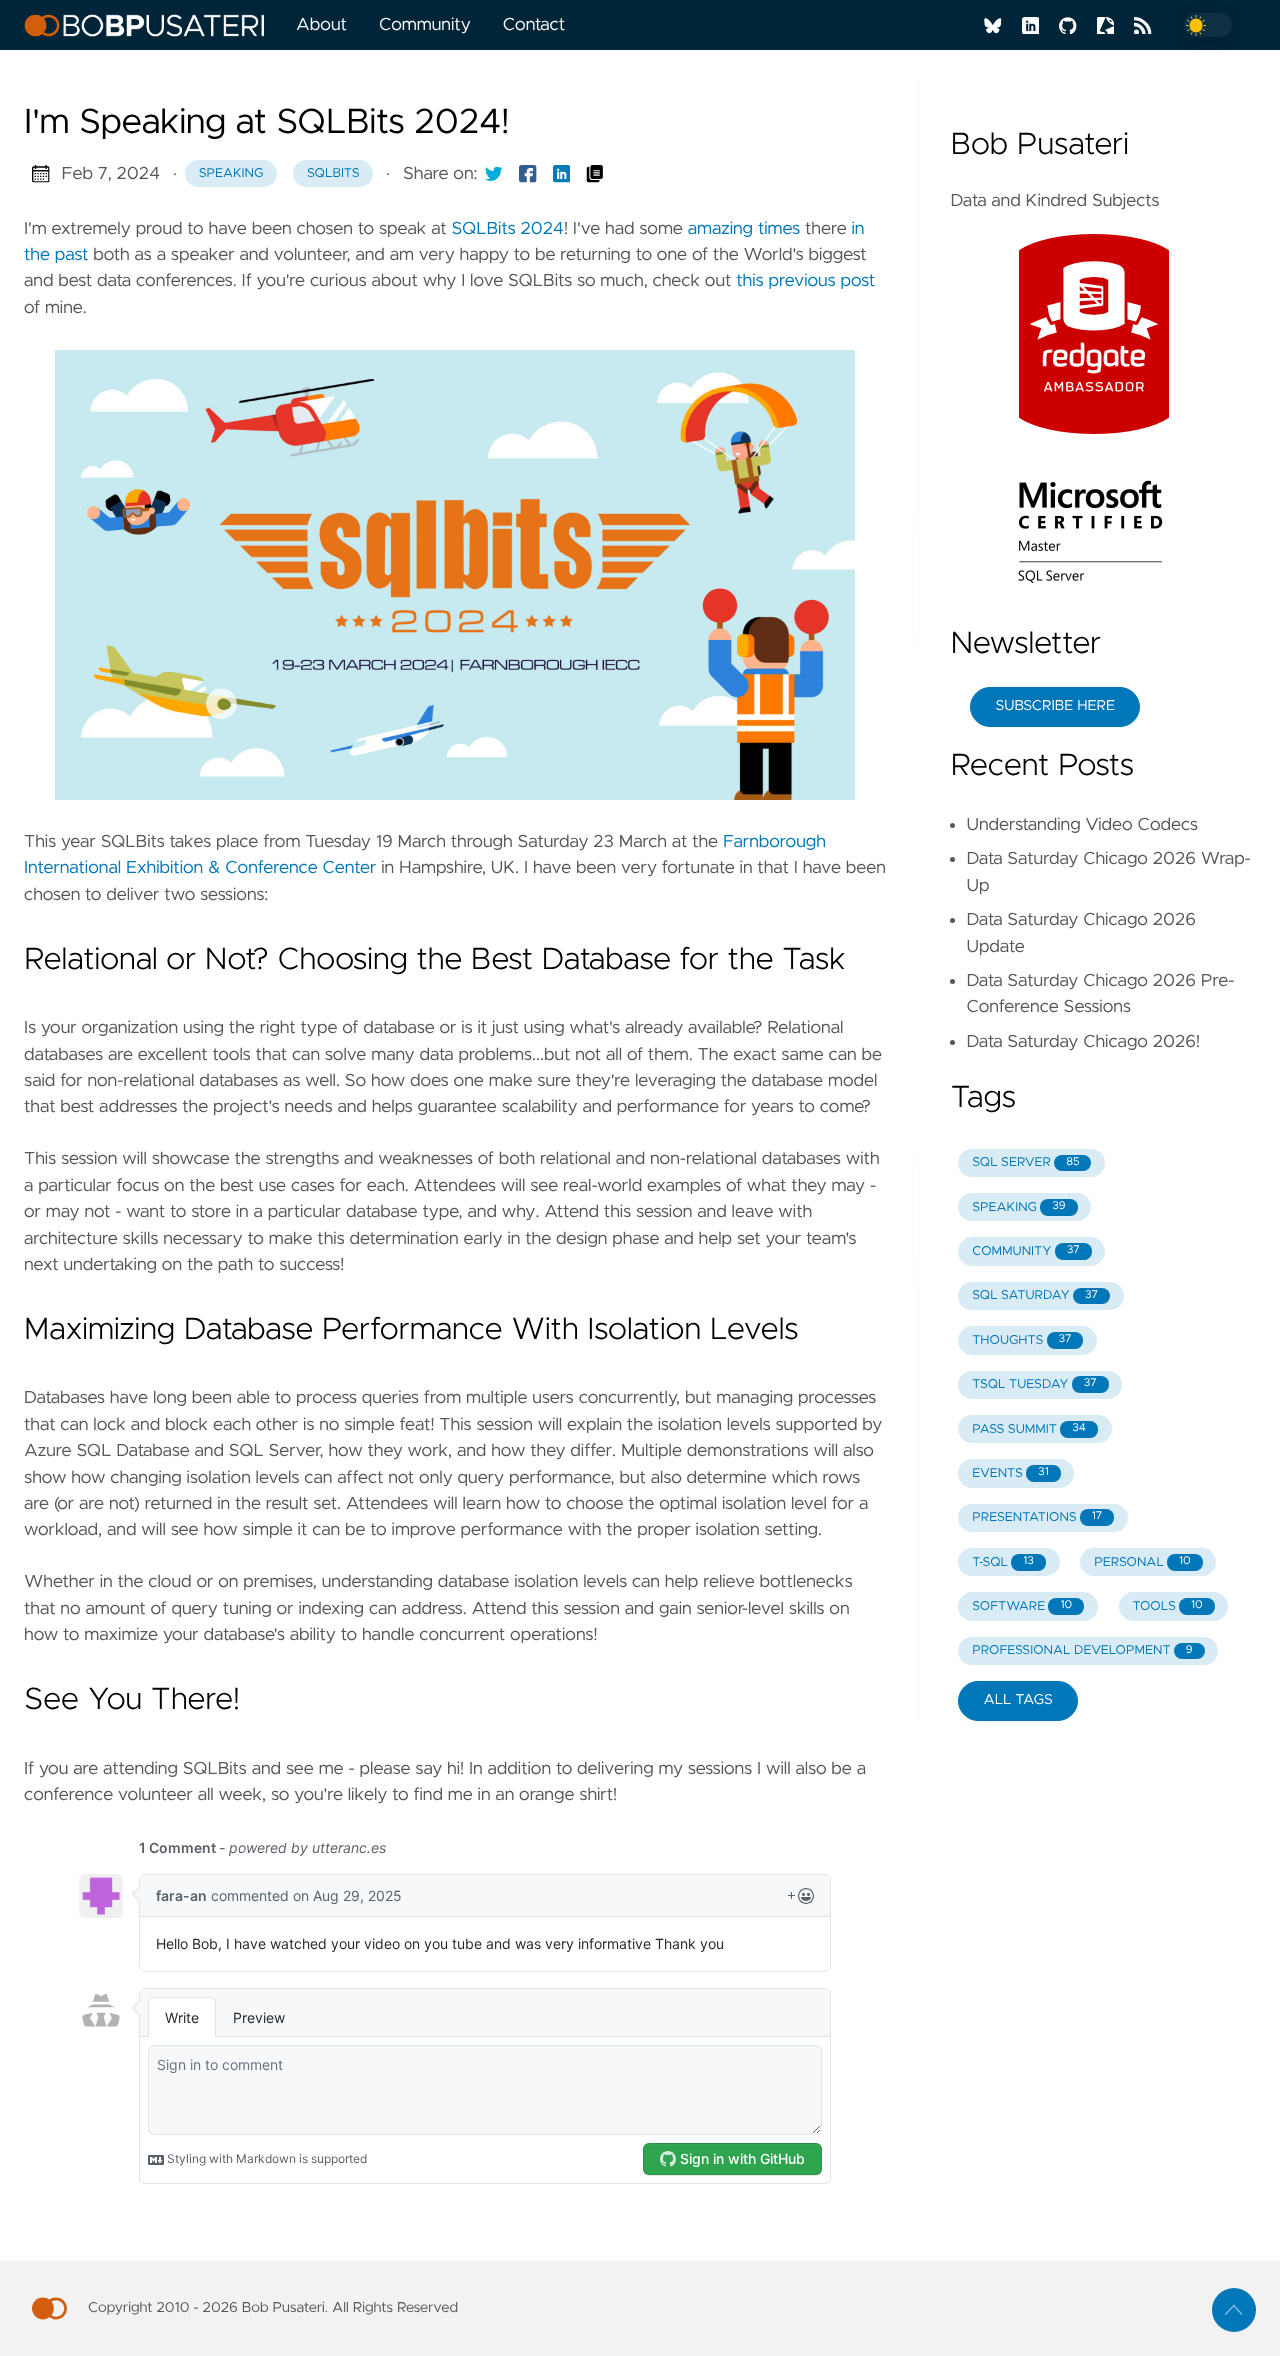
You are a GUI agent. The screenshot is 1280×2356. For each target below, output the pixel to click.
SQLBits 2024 (508, 229)
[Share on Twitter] (494, 174)
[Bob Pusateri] (152, 25)
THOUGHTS (1021, 1340)
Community (425, 25)
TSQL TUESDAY (1034, 1384)
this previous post (805, 281)
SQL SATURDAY (1035, 1295)
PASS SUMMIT (1029, 1429)
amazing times (744, 229)
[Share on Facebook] (528, 174)
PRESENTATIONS (1037, 1517)
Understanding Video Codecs (1082, 825)
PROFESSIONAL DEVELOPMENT (1082, 1650)
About (321, 25)
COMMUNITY (1025, 1251)
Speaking (231, 173)
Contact (534, 25)
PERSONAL (1142, 1562)
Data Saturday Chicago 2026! (1083, 1042)
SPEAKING (1018, 1207)
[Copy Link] (595, 174)
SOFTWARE (1022, 1606)
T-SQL (1003, 1562)
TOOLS (1167, 1606)
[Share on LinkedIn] (562, 174)
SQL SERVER (1025, 1162)
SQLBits (333, 173)
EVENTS (1010, 1473)
